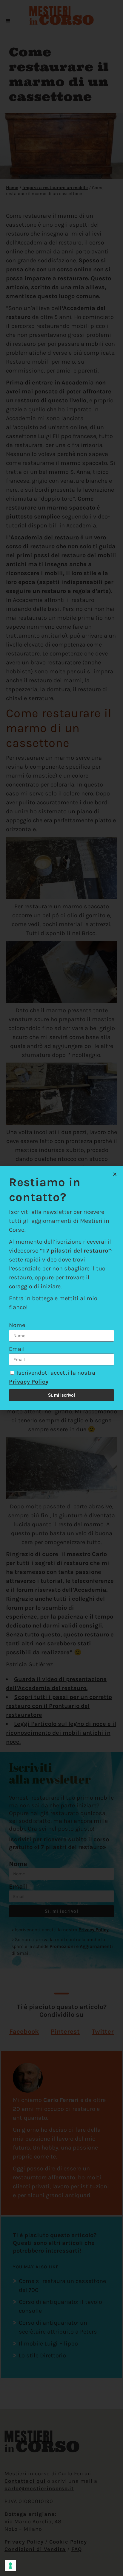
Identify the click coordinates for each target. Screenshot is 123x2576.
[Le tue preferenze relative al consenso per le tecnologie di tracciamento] (10, 2566)
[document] (61, 1288)
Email (17, 1349)
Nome (17, 1325)
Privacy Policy (29, 1382)
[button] (115, 1174)
